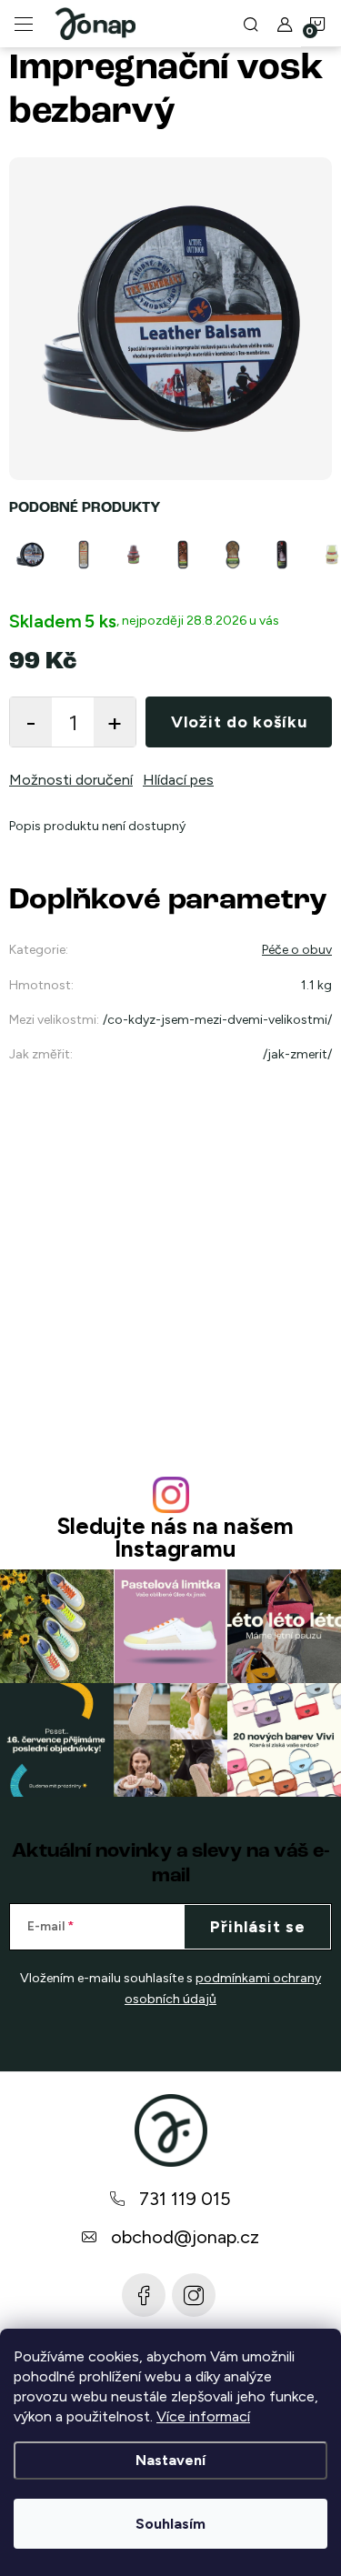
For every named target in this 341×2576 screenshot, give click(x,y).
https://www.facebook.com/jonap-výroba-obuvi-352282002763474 (144, 2295)
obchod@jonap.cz (185, 2237)
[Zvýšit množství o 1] (115, 722)
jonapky (194, 2295)
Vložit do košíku (239, 722)
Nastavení (170, 2460)
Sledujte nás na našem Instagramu (175, 1538)
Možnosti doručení (71, 780)
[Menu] (24, 24)
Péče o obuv (297, 950)
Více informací (203, 2416)
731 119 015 (185, 2199)
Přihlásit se (258, 1927)
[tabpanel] (34, 555)
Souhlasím (170, 2524)
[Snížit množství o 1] (31, 722)
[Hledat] (251, 24)
